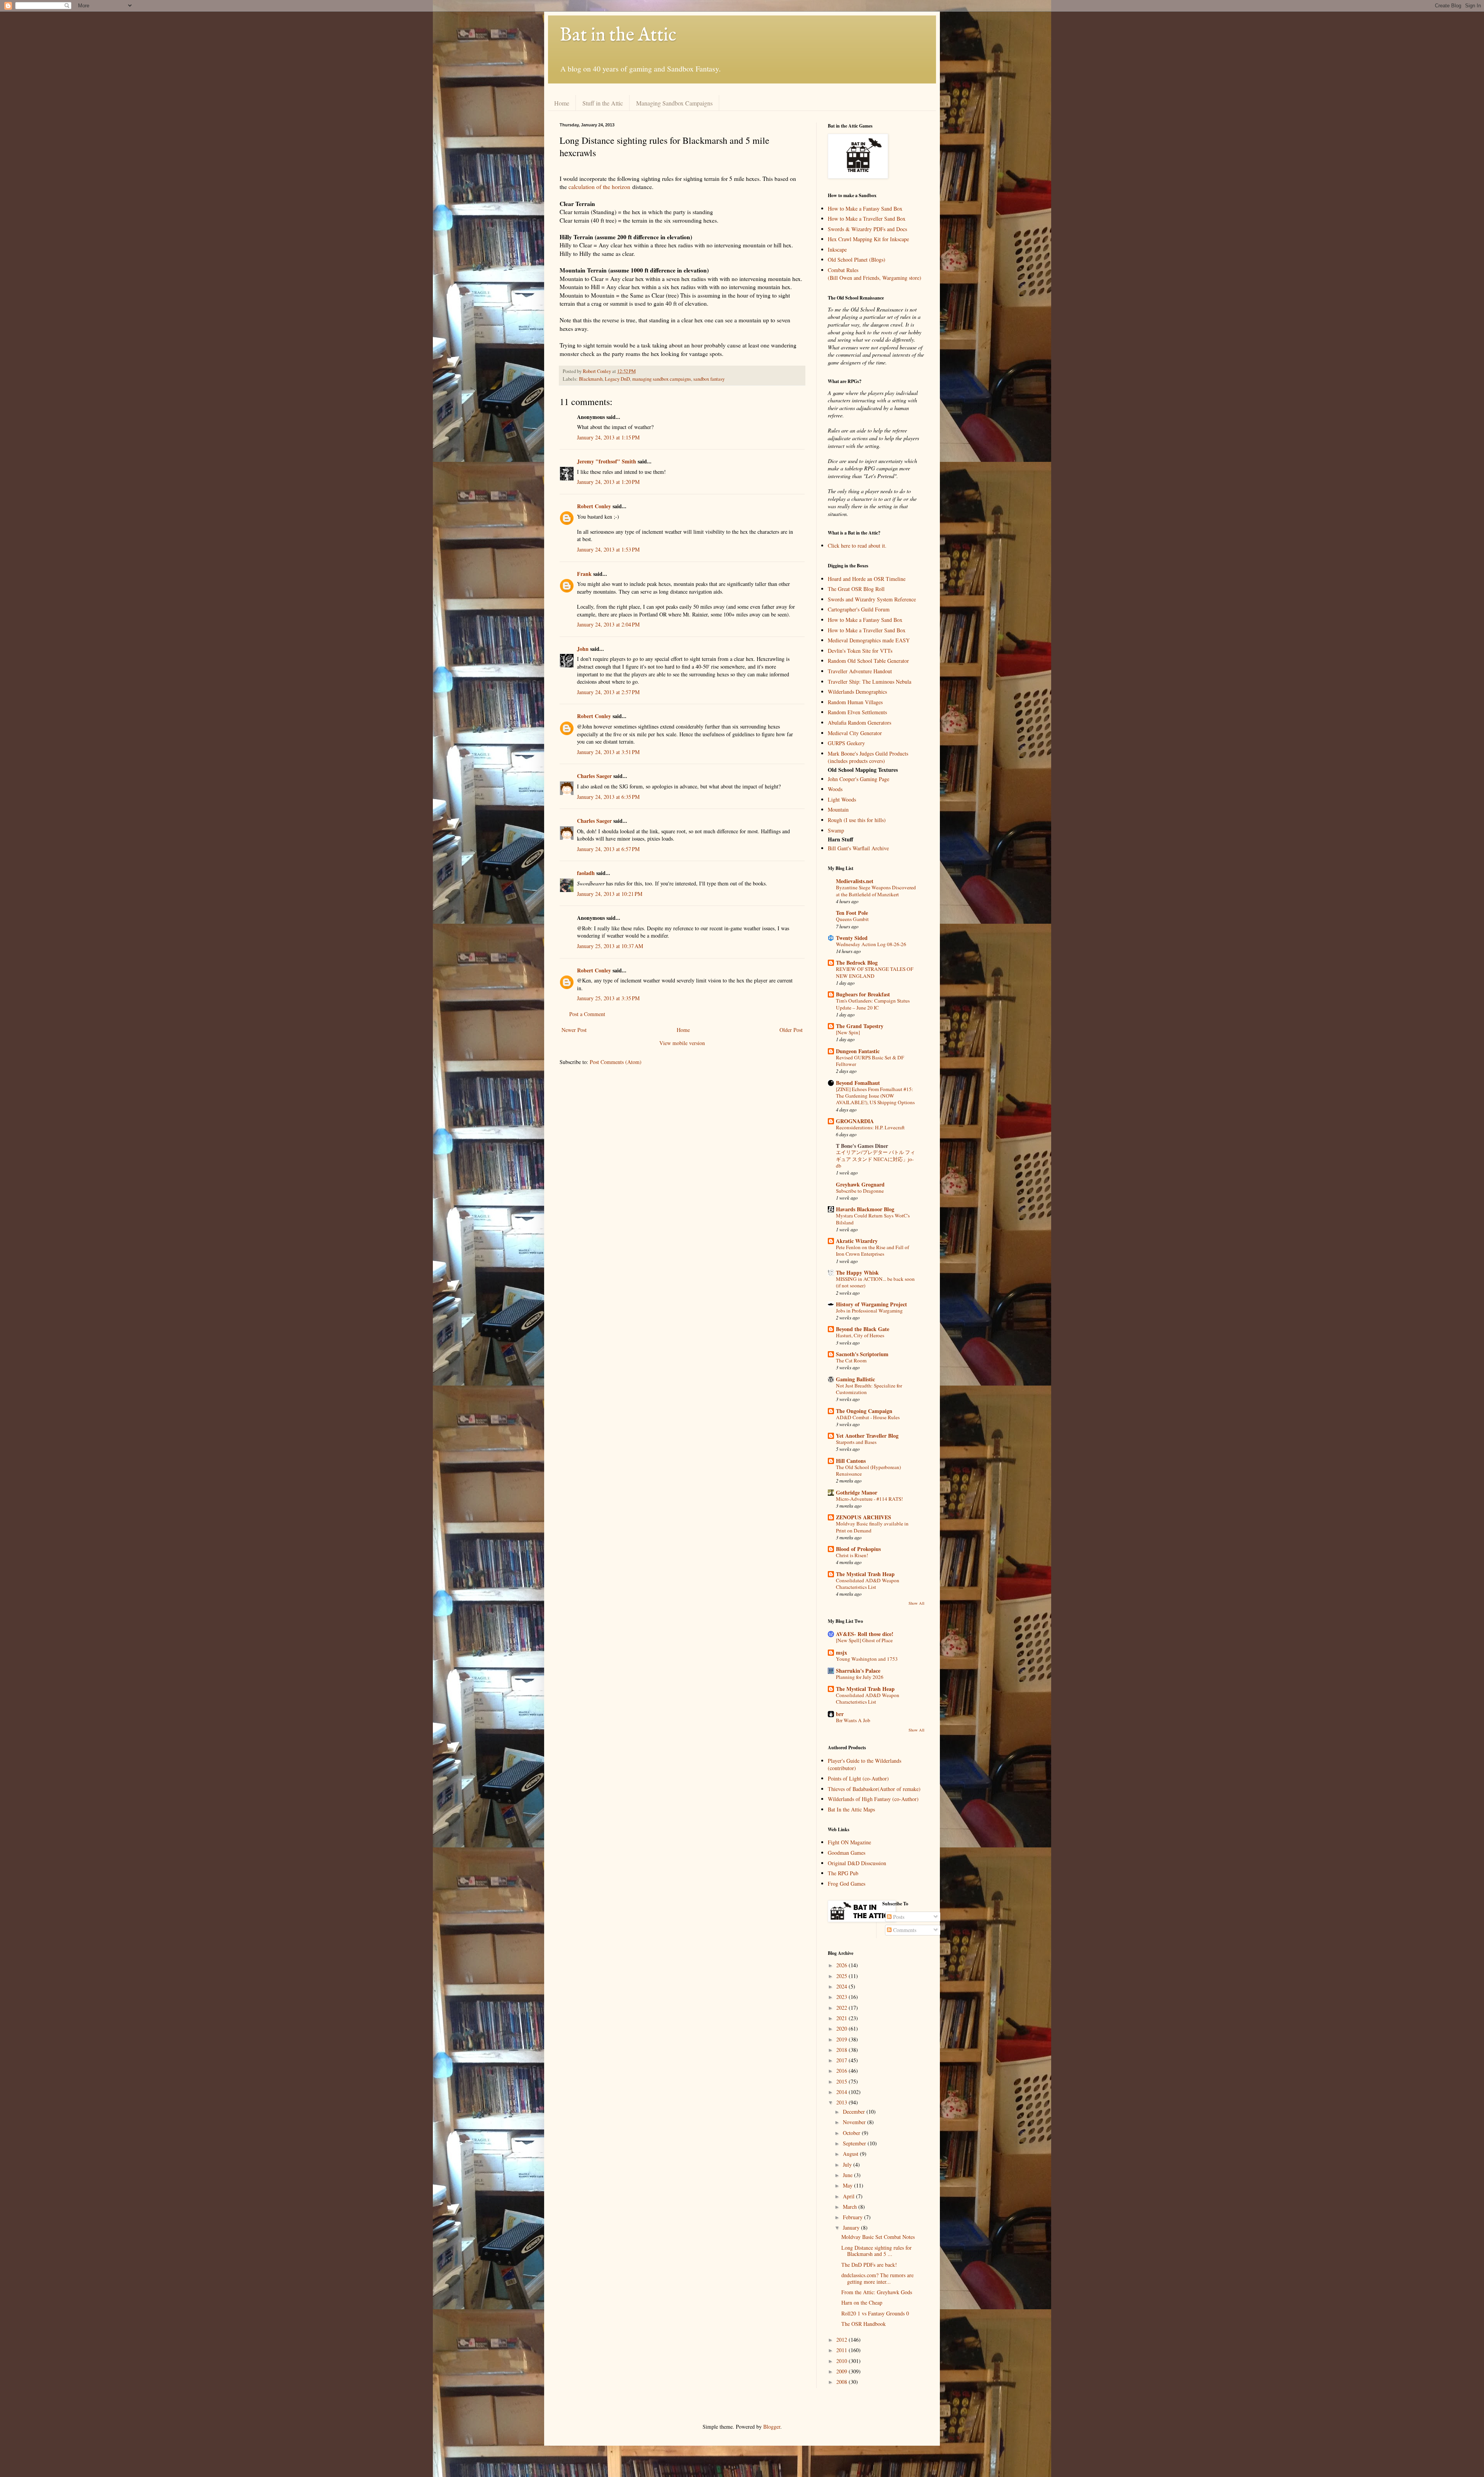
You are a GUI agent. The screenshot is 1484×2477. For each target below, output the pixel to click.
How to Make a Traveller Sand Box (867, 219)
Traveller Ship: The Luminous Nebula (870, 682)
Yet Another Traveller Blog (867, 1436)
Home (562, 103)
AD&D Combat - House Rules (868, 1417)
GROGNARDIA (855, 1121)
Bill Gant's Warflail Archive (858, 848)
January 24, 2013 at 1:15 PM (608, 437)
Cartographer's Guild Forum (859, 609)
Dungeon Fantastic (858, 1051)
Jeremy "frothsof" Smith (607, 461)
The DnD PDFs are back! (869, 2265)
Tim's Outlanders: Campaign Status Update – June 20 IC (873, 1004)
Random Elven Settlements (857, 712)
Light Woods (842, 799)
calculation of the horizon (599, 187)
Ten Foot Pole (852, 913)
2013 (842, 2102)
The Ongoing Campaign (864, 1411)
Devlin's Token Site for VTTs (860, 651)
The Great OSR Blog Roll (856, 589)
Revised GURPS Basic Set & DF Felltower (870, 1061)
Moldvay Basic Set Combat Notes (878, 2237)
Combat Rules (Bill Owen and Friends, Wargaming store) (875, 274)
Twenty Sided (852, 938)
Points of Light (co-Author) (858, 1778)
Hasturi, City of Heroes (860, 1335)
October (852, 2133)
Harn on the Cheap (862, 2303)
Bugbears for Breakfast (863, 994)
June (848, 2175)
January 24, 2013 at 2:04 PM (608, 624)
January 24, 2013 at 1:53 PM (608, 549)
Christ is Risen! (852, 1555)
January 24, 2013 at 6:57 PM (608, 849)
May (848, 2185)
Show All (916, 1603)
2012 (842, 2340)
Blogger (772, 2427)
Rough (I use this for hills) (857, 820)
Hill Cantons (851, 1461)
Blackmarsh (591, 379)
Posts (898, 1917)
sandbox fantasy (709, 379)
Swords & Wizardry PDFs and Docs (867, 229)
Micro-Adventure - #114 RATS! (869, 1499)
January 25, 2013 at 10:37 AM (610, 946)
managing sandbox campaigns (662, 379)
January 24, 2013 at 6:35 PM (608, 797)
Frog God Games (847, 1884)
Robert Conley (594, 506)
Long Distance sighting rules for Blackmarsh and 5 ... (876, 2251)
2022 (842, 2008)
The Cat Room (851, 1360)
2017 (842, 2060)
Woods (835, 789)
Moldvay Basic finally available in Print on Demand (872, 1527)
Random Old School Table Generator (868, 661)
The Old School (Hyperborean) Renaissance (868, 1470)
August (851, 2154)
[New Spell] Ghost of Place (864, 1640)
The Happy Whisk (857, 1273)
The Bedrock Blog (857, 963)
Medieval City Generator (855, 733)
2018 (842, 2050)
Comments (904, 1930)
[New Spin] (848, 1032)
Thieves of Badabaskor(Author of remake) (874, 1789)
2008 (842, 2382)
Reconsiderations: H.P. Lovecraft (870, 1127)
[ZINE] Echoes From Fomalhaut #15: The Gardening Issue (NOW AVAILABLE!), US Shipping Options (875, 1096)
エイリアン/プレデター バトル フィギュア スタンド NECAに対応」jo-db (876, 1159)
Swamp (836, 830)
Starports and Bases (856, 1442)
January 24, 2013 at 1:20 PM (608, 482)
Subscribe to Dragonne (860, 1191)
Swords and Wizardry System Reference (872, 599)
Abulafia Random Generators (859, 723)
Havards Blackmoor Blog (865, 1209)
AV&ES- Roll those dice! (865, 1634)
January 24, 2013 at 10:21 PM (610, 894)
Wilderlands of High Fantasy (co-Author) (873, 1799)
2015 (842, 2081)
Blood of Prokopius (858, 1549)
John (583, 649)
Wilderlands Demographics (857, 692)
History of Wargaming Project (871, 1304)
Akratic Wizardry (857, 1241)
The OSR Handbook (864, 2324)
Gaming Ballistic (855, 1379)
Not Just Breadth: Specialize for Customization (869, 1389)
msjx (842, 1652)
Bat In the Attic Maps (851, 1809)
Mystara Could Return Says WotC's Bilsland (873, 1219)
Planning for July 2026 (860, 1677)
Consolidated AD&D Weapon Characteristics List (868, 1584)
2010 (842, 2361)
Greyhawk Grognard (860, 1184)
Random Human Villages (855, 702)
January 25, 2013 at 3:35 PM (608, 998)
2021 (842, 2018)
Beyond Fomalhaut (858, 1083)
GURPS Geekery (846, 743)
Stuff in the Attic (603, 103)
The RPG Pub (843, 1873)
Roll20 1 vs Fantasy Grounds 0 (875, 2313)
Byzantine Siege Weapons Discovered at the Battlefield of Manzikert (876, 891)
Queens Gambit (852, 919)
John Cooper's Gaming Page (859, 779)
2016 (842, 2071)
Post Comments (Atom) (616, 1062)
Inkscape (837, 249)
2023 (842, 1997)
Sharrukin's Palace (858, 1671)
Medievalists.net (855, 881)
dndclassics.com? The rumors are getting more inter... (877, 2278)
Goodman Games (847, 1853)
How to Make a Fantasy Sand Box (865, 209)
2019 (842, 2039)
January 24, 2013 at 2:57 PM (608, 692)
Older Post (791, 1030)
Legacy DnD (617, 379)
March (851, 2207)
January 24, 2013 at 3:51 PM (608, 752)
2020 (842, 2028)
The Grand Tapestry (860, 1026)
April (849, 2196)
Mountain (838, 809)
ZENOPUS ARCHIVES (864, 1517)
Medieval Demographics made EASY (869, 640)
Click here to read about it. (857, 546)
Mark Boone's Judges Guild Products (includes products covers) (868, 757)
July (848, 2165)
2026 (842, 1965)
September (855, 2143)
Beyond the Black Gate (863, 1329)
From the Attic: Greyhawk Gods (877, 2292)
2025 (842, 1976)
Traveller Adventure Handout (860, 671)
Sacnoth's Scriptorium (862, 1354)
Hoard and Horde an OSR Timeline (867, 579)
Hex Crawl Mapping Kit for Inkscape (868, 239)
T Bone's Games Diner (862, 1146)
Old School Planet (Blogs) (857, 260)
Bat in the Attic (618, 36)
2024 (842, 1986)
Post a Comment (587, 1014)
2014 (842, 2092)
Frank (584, 574)
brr (840, 1714)
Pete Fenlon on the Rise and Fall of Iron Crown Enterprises (872, 1250)
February (853, 2217)
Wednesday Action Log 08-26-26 (871, 944)
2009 (842, 2371)
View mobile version (682, 1043)
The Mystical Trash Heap (865, 1574)
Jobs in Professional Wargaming (869, 1311)
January (852, 2228)
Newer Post (574, 1030)
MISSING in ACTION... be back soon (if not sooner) (875, 1282)
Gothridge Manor (857, 1492)
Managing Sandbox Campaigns (674, 103)
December (855, 2112)
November (855, 2122)
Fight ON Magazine (849, 1842)
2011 (842, 2350)
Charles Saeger (594, 776)
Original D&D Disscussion (857, 1863)
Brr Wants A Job (853, 1720)
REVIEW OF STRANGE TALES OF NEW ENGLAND (875, 972)
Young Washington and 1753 (867, 1659)
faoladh (586, 873)
